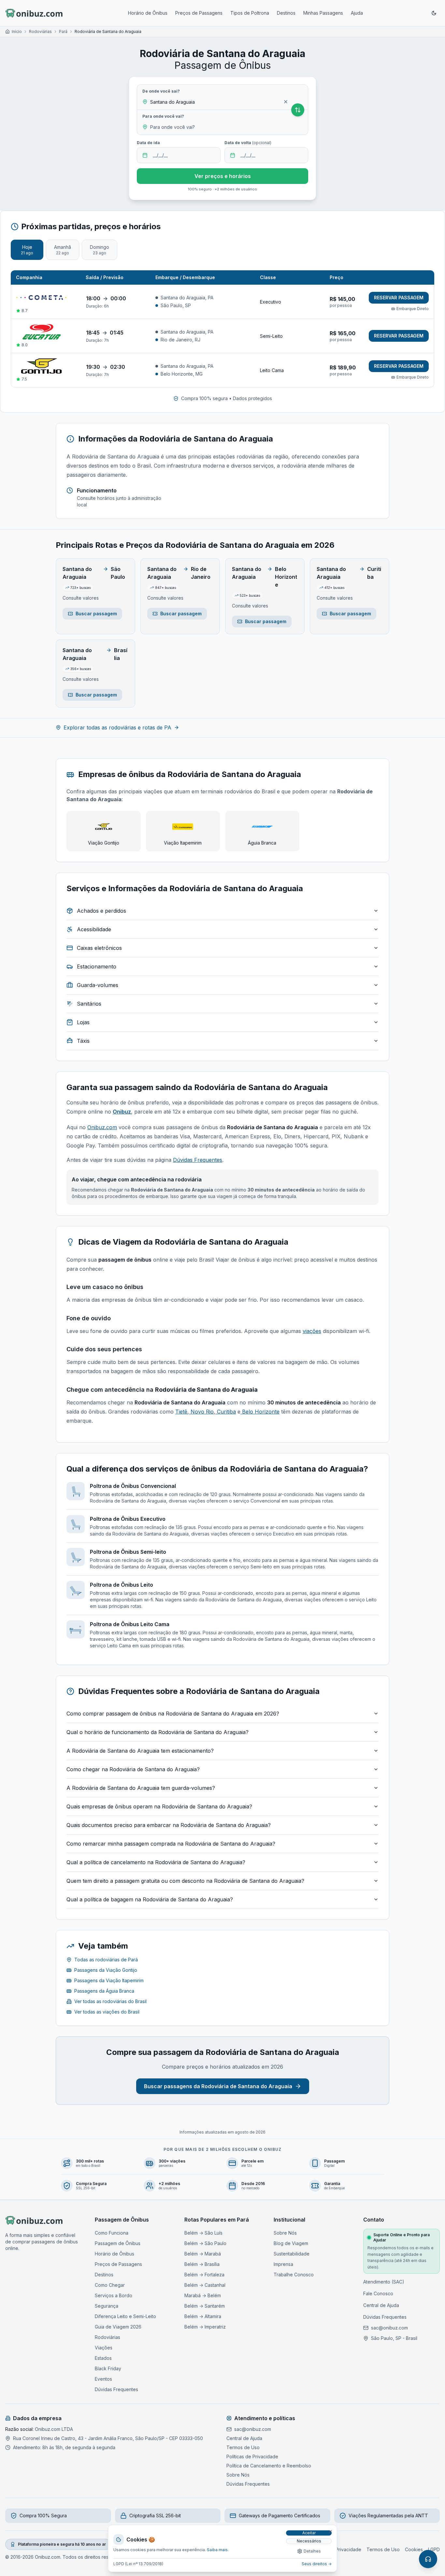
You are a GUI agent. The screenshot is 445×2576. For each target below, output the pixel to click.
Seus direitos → (317, 2564)
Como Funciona (112, 2233)
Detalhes (312, 2551)
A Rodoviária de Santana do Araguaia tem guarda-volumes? (141, 1788)
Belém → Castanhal (205, 2285)
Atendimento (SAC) (384, 2282)
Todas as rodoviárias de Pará (106, 1960)
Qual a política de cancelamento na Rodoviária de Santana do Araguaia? (156, 1862)
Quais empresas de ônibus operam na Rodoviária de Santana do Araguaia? (159, 1806)
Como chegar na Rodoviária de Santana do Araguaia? (133, 1769)
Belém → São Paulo (205, 2243)
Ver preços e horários (223, 176)
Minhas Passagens (323, 13)
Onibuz (122, 1112)
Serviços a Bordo (114, 2295)
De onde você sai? (161, 91)
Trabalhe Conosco (294, 2275)
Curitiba (226, 1412)
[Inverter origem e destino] (298, 110)
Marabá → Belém (203, 2295)
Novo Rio (201, 1412)
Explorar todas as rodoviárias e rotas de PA (117, 727)
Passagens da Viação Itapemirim (109, 1980)
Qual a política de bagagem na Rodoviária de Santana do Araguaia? (150, 1899)
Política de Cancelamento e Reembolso (269, 2466)
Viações (104, 2348)
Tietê (181, 1412)
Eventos (103, 2379)
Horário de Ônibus (148, 13)
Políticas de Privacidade (252, 2456)
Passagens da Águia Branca (104, 1991)
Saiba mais (217, 2550)
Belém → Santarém (205, 2306)
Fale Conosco (378, 2293)
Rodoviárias (40, 31)
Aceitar (309, 2533)
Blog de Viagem (291, 2243)
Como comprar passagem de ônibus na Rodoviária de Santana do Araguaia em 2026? (173, 1714)
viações (312, 1331)
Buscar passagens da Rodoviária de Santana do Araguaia (218, 2086)
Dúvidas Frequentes (198, 1160)
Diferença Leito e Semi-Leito (125, 2316)
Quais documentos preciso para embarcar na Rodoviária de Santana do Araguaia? (169, 1825)
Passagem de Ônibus (118, 2243)
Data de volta (248, 143)
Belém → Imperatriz (205, 2327)
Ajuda (357, 13)
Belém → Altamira (203, 2316)
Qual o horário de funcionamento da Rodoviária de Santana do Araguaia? (158, 1732)
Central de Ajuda (381, 2305)
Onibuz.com (102, 1127)
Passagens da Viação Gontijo (106, 1970)
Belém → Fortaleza (204, 2275)
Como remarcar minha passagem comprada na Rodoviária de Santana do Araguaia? (171, 1844)
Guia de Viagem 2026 (118, 2327)
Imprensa (283, 2264)
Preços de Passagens (199, 13)
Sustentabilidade (292, 2254)
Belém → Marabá (203, 2254)
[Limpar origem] (286, 102)
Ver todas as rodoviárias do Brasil (110, 2001)
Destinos (286, 13)
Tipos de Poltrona (250, 13)
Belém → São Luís (203, 2233)
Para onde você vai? (163, 116)
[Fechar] (330, 2532)
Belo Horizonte (260, 1412)
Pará (63, 31)
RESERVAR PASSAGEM (399, 298)
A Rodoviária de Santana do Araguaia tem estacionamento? (140, 1751)
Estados (103, 2358)
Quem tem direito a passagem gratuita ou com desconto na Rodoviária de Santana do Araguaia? (185, 1881)
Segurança (107, 2306)
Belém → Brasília (202, 2264)
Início (17, 31)
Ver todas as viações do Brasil (107, 2012)
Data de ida (148, 143)
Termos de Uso (243, 2447)
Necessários (309, 2541)
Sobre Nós (285, 2233)
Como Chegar (110, 2285)
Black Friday (108, 2368)
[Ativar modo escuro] (434, 13)
